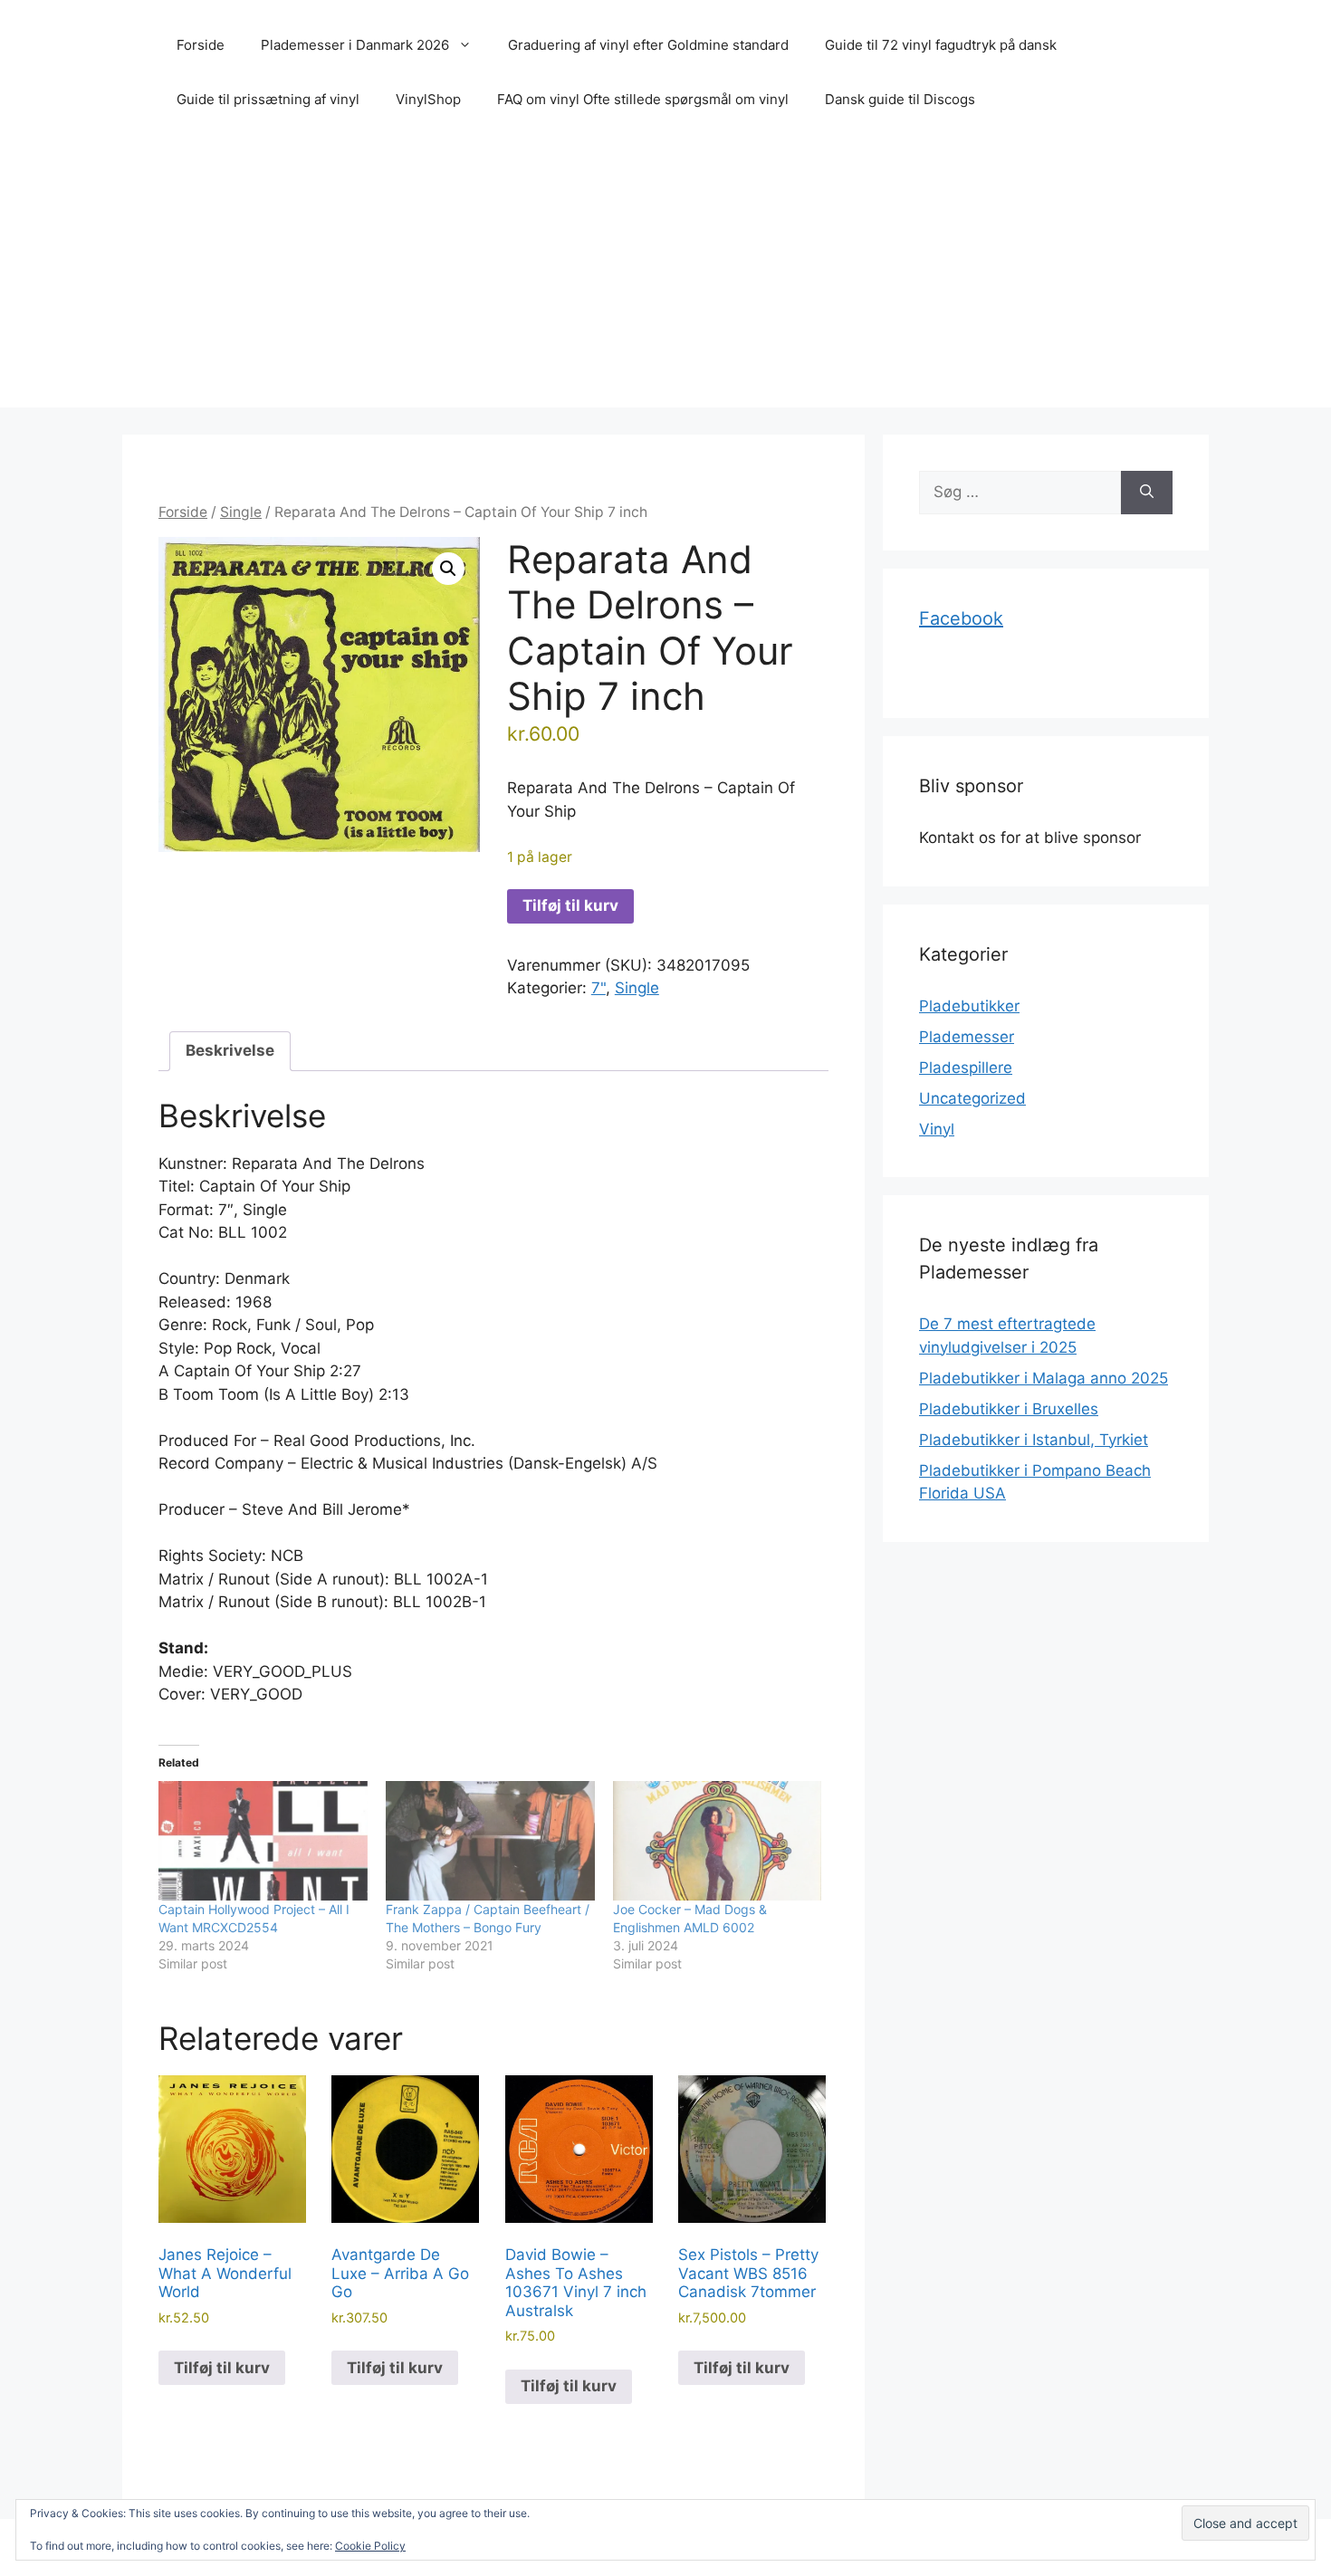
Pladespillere (966, 1068)
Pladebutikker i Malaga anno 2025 (1044, 1378)
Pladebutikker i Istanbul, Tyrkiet (1034, 1440)
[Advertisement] (665, 281)
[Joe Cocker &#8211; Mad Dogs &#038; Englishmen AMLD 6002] (718, 1841)
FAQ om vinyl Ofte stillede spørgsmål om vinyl (643, 99)
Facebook (961, 618)
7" (598, 988)
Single (241, 512)
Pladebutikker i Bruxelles (1009, 1409)
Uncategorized (972, 1098)
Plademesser (967, 1037)
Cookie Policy (370, 2546)
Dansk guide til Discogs (900, 99)
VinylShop (428, 99)
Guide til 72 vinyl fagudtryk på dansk (941, 45)
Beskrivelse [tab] (230, 1050)
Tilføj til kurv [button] (222, 2368)
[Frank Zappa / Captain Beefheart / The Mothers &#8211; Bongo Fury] (490, 1841)
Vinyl (937, 1129)
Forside (201, 45)
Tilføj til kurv (570, 905)
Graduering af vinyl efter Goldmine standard (648, 45)
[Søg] (1147, 493)
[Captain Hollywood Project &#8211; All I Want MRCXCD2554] (263, 1841)
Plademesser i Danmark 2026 (355, 45)
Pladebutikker (969, 1006)
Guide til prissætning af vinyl (268, 99)
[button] (448, 569)
